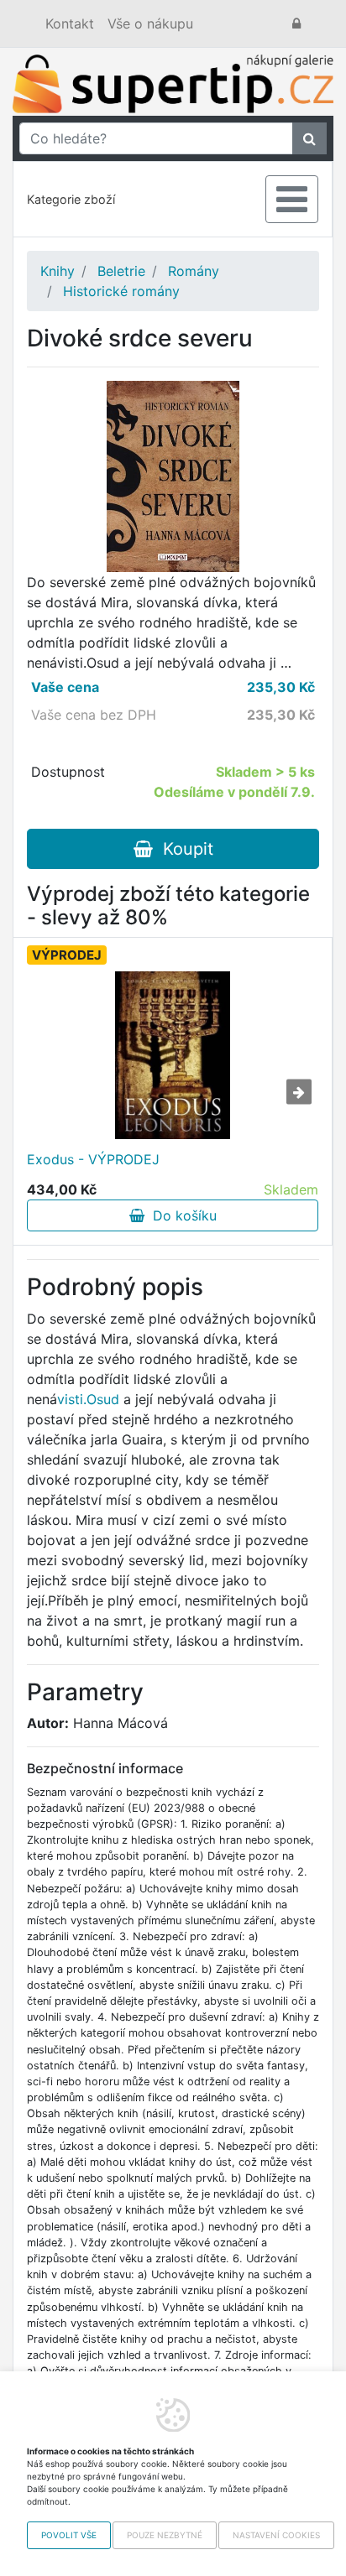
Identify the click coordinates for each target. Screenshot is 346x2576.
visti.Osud (88, 1399)
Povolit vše (69, 2535)
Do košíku (181, 1215)
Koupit (183, 849)
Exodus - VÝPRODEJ (93, 1159)
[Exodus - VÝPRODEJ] (172, 1055)
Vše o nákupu (150, 23)
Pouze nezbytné (165, 2535)
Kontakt (70, 23)
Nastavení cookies (276, 2535)
